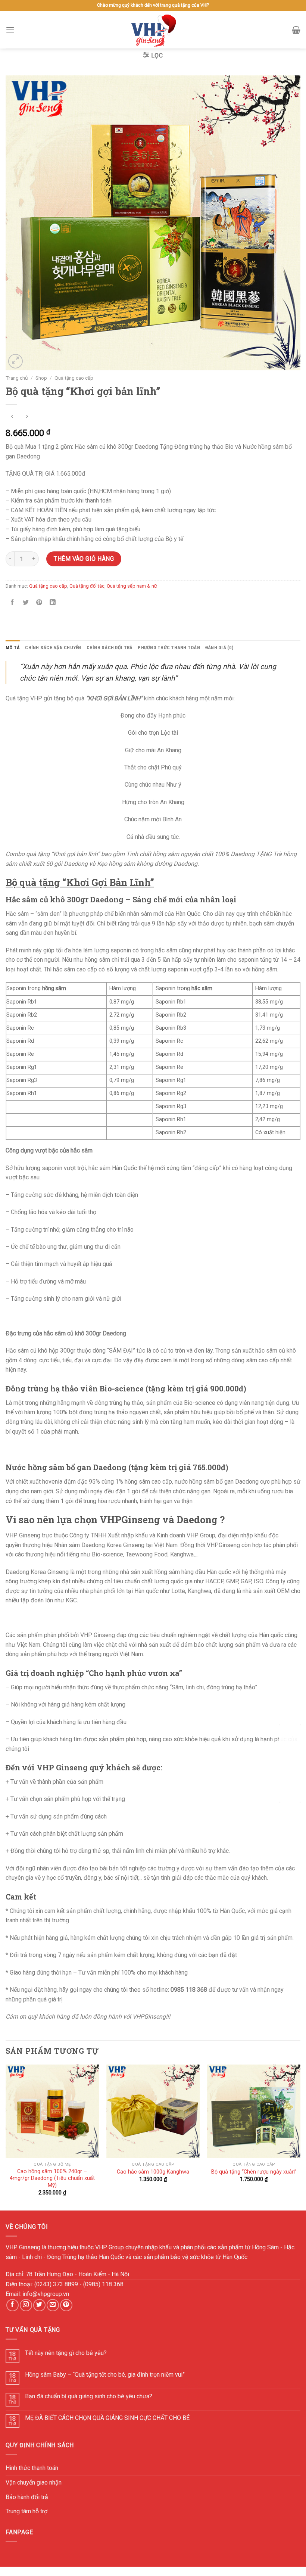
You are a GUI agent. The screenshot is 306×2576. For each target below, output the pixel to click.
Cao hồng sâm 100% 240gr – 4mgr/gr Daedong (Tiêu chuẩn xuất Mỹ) (52, 2178)
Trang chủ (17, 378)
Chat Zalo (290, 1769)
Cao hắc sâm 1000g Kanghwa (153, 2172)
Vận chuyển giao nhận (34, 2482)
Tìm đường (290, 1745)
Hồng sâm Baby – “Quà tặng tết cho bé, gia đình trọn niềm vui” (105, 2375)
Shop (41, 378)
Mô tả (13, 648)
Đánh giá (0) (219, 648)
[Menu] (10, 30)
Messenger (290, 1793)
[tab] (13, 648)
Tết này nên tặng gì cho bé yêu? (66, 2353)
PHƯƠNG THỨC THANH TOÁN (169, 648)
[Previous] (6, 2137)
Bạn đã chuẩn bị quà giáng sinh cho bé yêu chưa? (89, 2396)
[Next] (300, 2137)
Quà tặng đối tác (87, 586)
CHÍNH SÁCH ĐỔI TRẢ (110, 648)
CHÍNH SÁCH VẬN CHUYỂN (53, 648)
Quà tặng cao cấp (74, 378)
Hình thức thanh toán (32, 2468)
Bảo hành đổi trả (27, 2497)
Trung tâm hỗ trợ (26, 2511)
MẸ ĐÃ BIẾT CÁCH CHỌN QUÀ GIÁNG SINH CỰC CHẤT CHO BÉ (107, 2418)
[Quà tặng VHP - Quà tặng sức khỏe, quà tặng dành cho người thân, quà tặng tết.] (153, 30)
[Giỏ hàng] (296, 30)
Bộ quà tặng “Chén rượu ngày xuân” (254, 2172)
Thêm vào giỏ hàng (84, 559)
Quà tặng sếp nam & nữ (132, 586)
